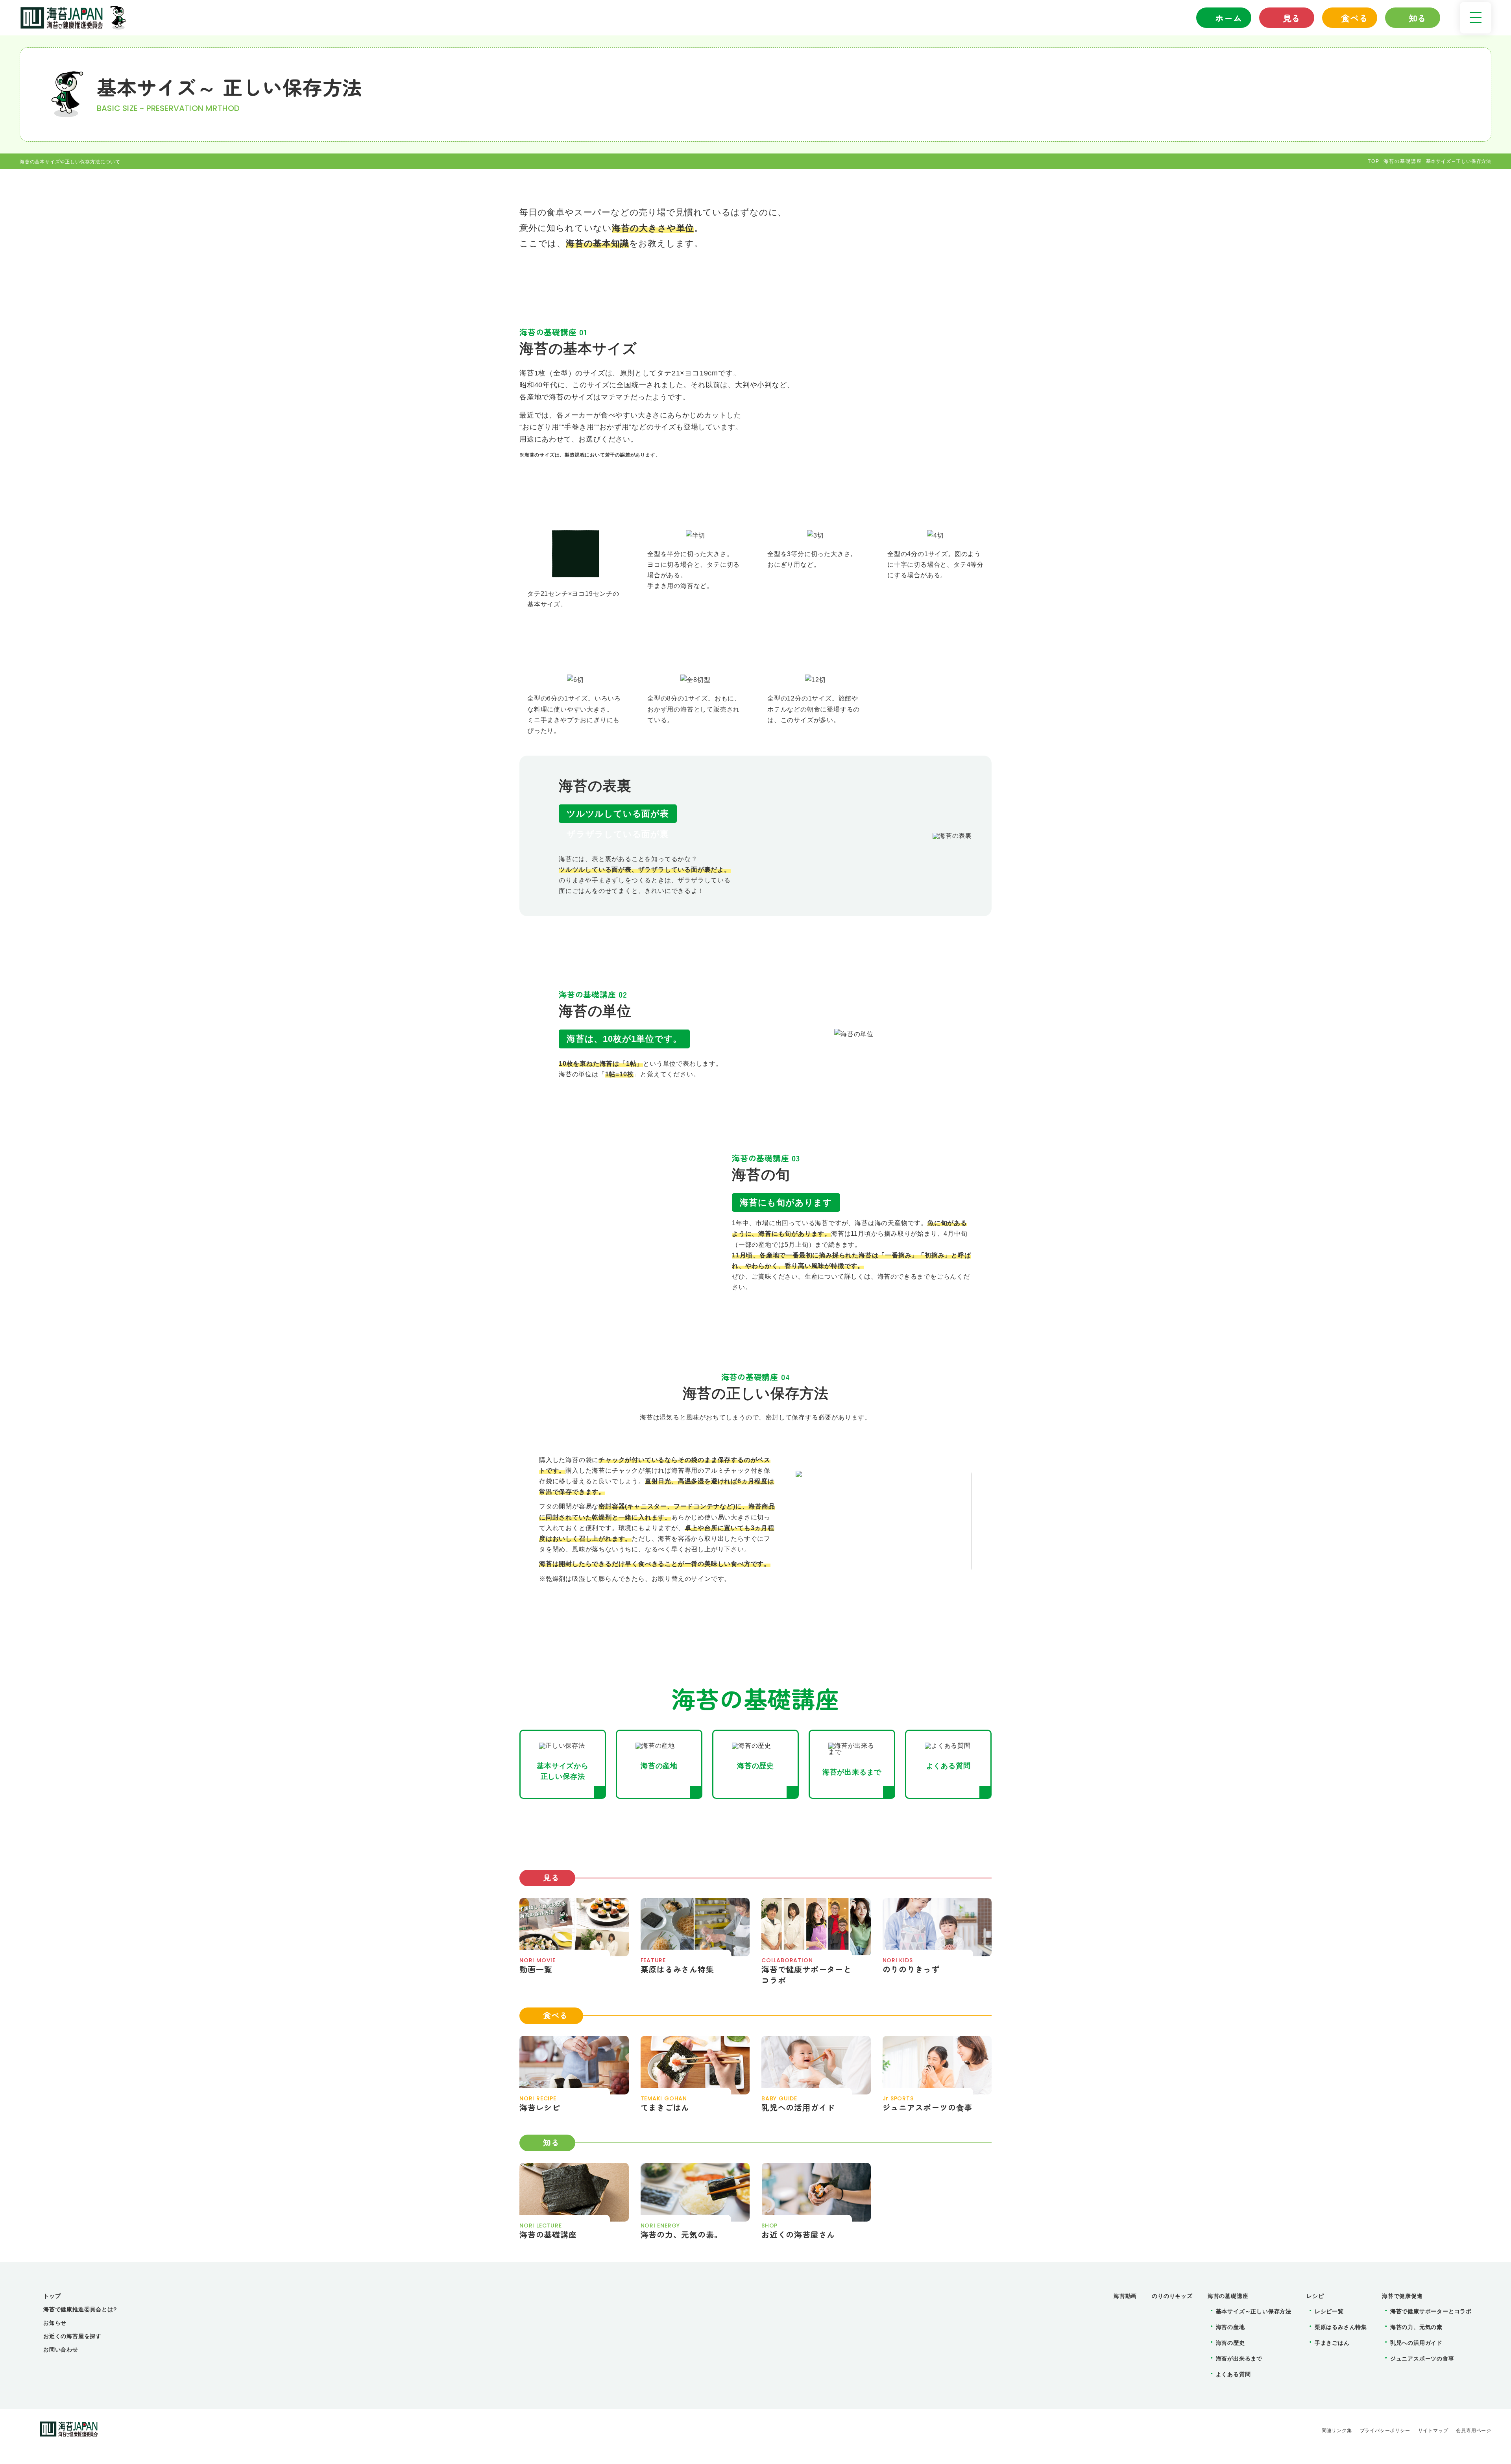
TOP (1374, 161)
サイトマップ (1433, 2431)
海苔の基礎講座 (1403, 161)
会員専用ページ (1474, 2431)
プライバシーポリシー (1385, 2431)
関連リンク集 (1337, 2431)
